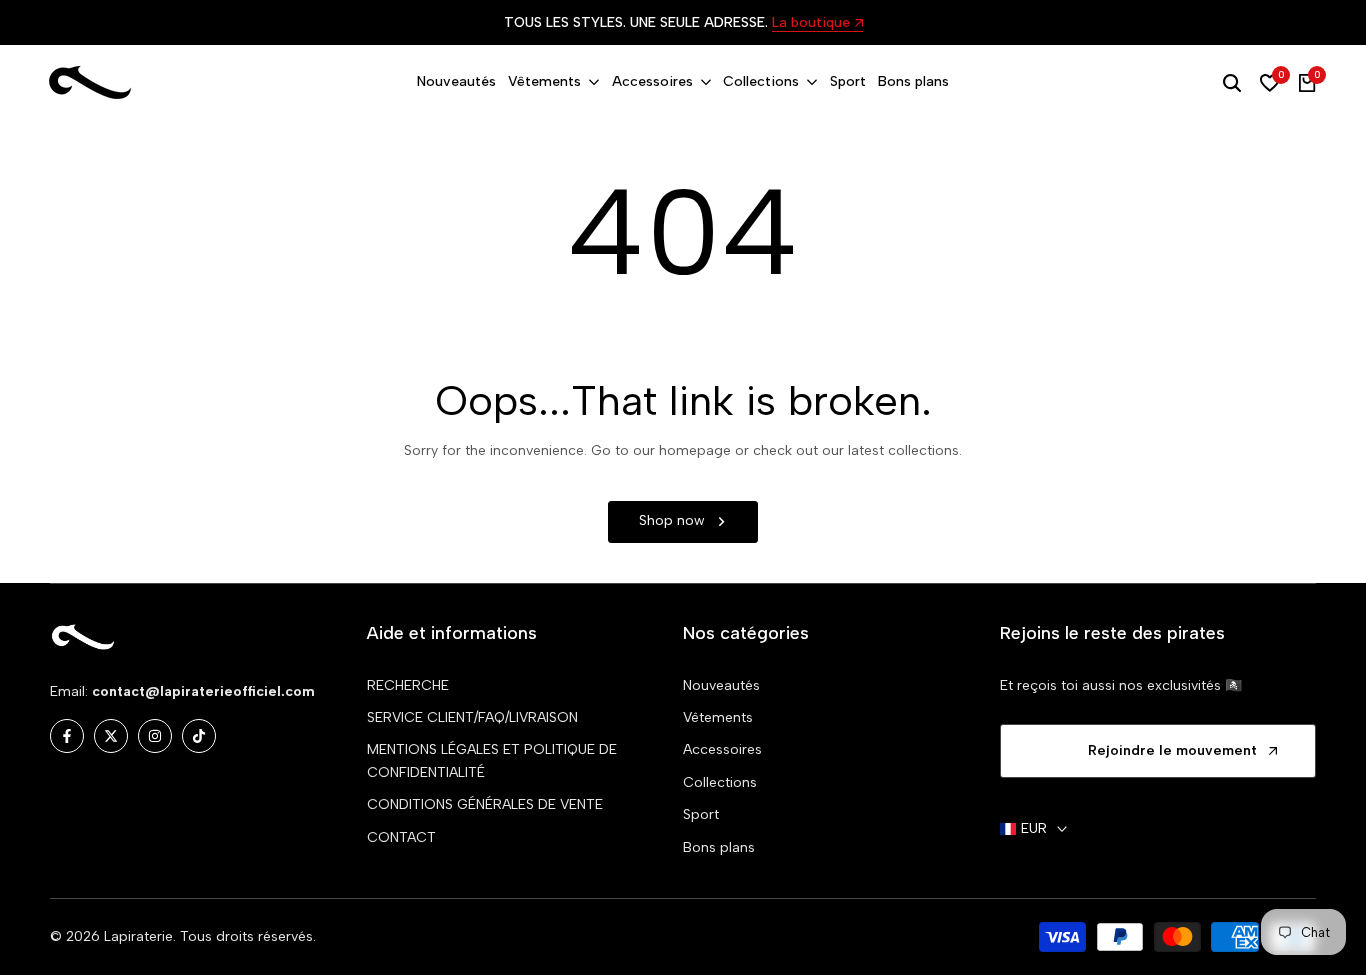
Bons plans (719, 847)
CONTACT (401, 837)
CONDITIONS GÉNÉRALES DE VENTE (485, 804)
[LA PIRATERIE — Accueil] (90, 83)
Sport (701, 814)
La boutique (811, 23)
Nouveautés (721, 685)
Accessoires (722, 749)
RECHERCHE (408, 685)
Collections (720, 782)
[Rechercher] (1232, 83)
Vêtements (718, 717)
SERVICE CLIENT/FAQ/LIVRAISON (472, 717)
